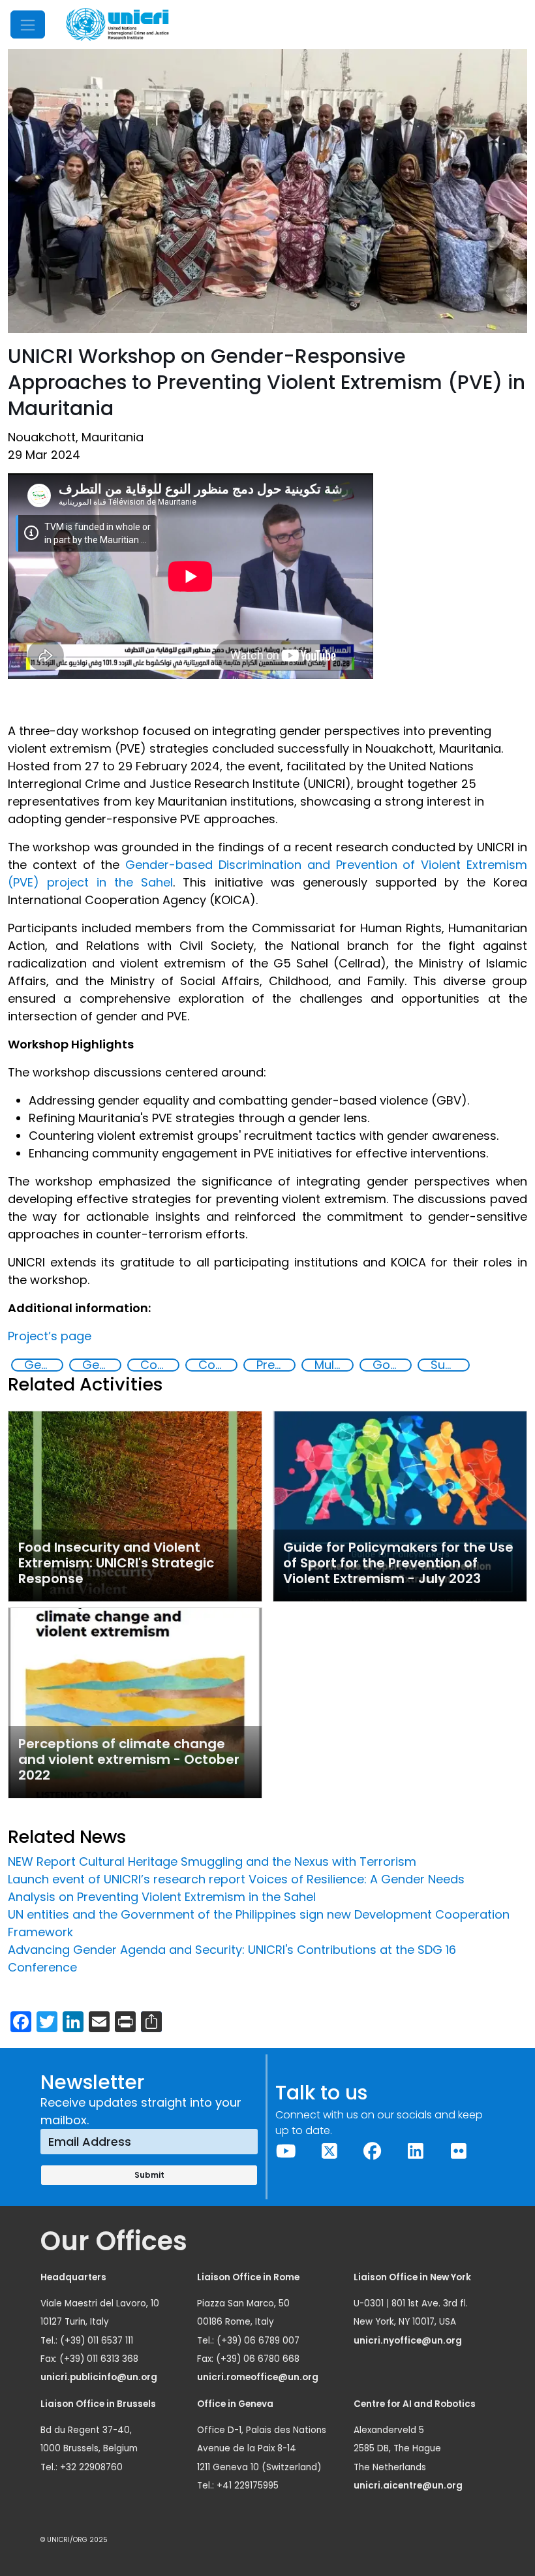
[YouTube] (286, 2151)
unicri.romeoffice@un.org (259, 2377)
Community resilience (159, 1365)
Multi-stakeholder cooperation (333, 1365)
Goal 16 (391, 1365)
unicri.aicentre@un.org (409, 2486)
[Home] (117, 24)
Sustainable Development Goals (450, 1365)
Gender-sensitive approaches (43, 1365)
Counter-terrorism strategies (217, 1365)
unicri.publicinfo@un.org (100, 2377)
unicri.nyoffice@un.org (409, 2341)
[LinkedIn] (416, 2151)
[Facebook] (373, 2151)
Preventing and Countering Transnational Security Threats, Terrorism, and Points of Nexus (275, 1365)
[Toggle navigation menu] (28, 24)
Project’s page (50, 1336)
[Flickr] (459, 2151)
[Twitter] (329, 2151)
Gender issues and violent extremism (101, 1365)
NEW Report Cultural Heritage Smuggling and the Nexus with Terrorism (212, 1861)
